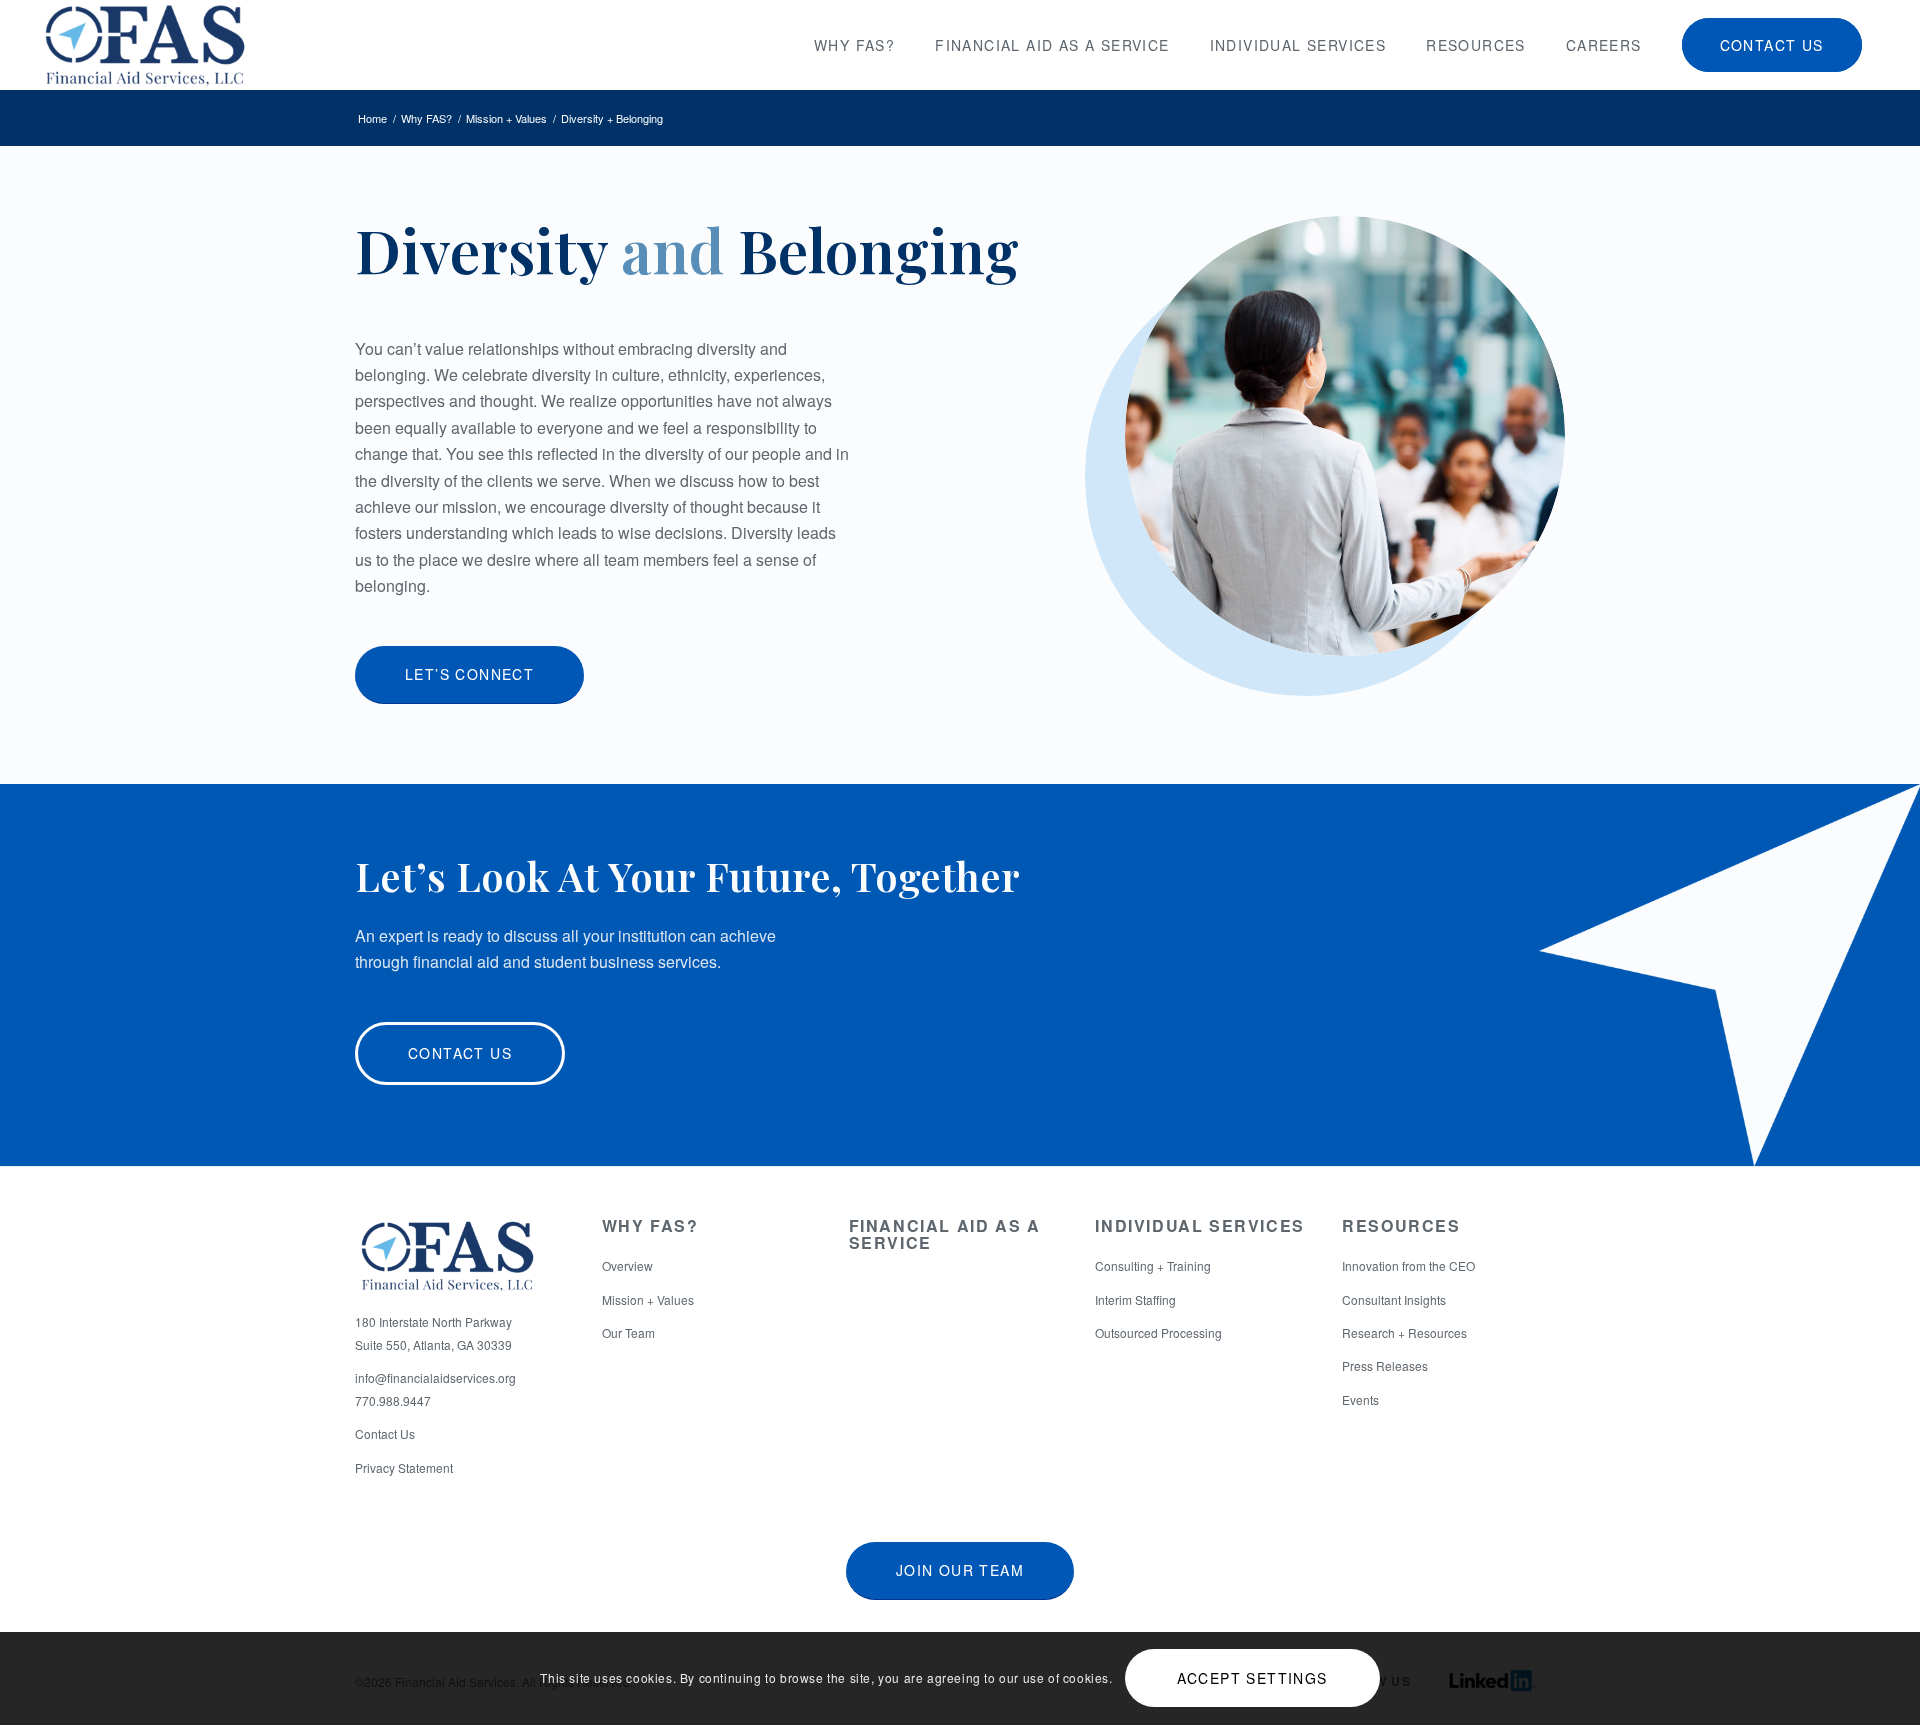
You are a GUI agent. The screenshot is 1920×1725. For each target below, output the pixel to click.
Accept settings (1252, 1678)
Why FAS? (650, 1225)
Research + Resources (1404, 1332)
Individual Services (1199, 1225)
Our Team (628, 1332)
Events (1360, 1399)
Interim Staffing (1135, 1299)
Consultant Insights (1394, 1299)
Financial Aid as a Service (945, 1234)
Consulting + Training (1153, 1265)
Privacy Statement (404, 1467)
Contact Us (385, 1433)
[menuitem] (854, 45)
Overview (627, 1265)
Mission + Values (648, 1299)
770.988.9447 (393, 1400)
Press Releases (1385, 1365)
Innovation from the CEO (1408, 1265)
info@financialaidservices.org (435, 1377)
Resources (1401, 1225)
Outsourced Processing (1158, 1332)
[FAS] (144, 45)
